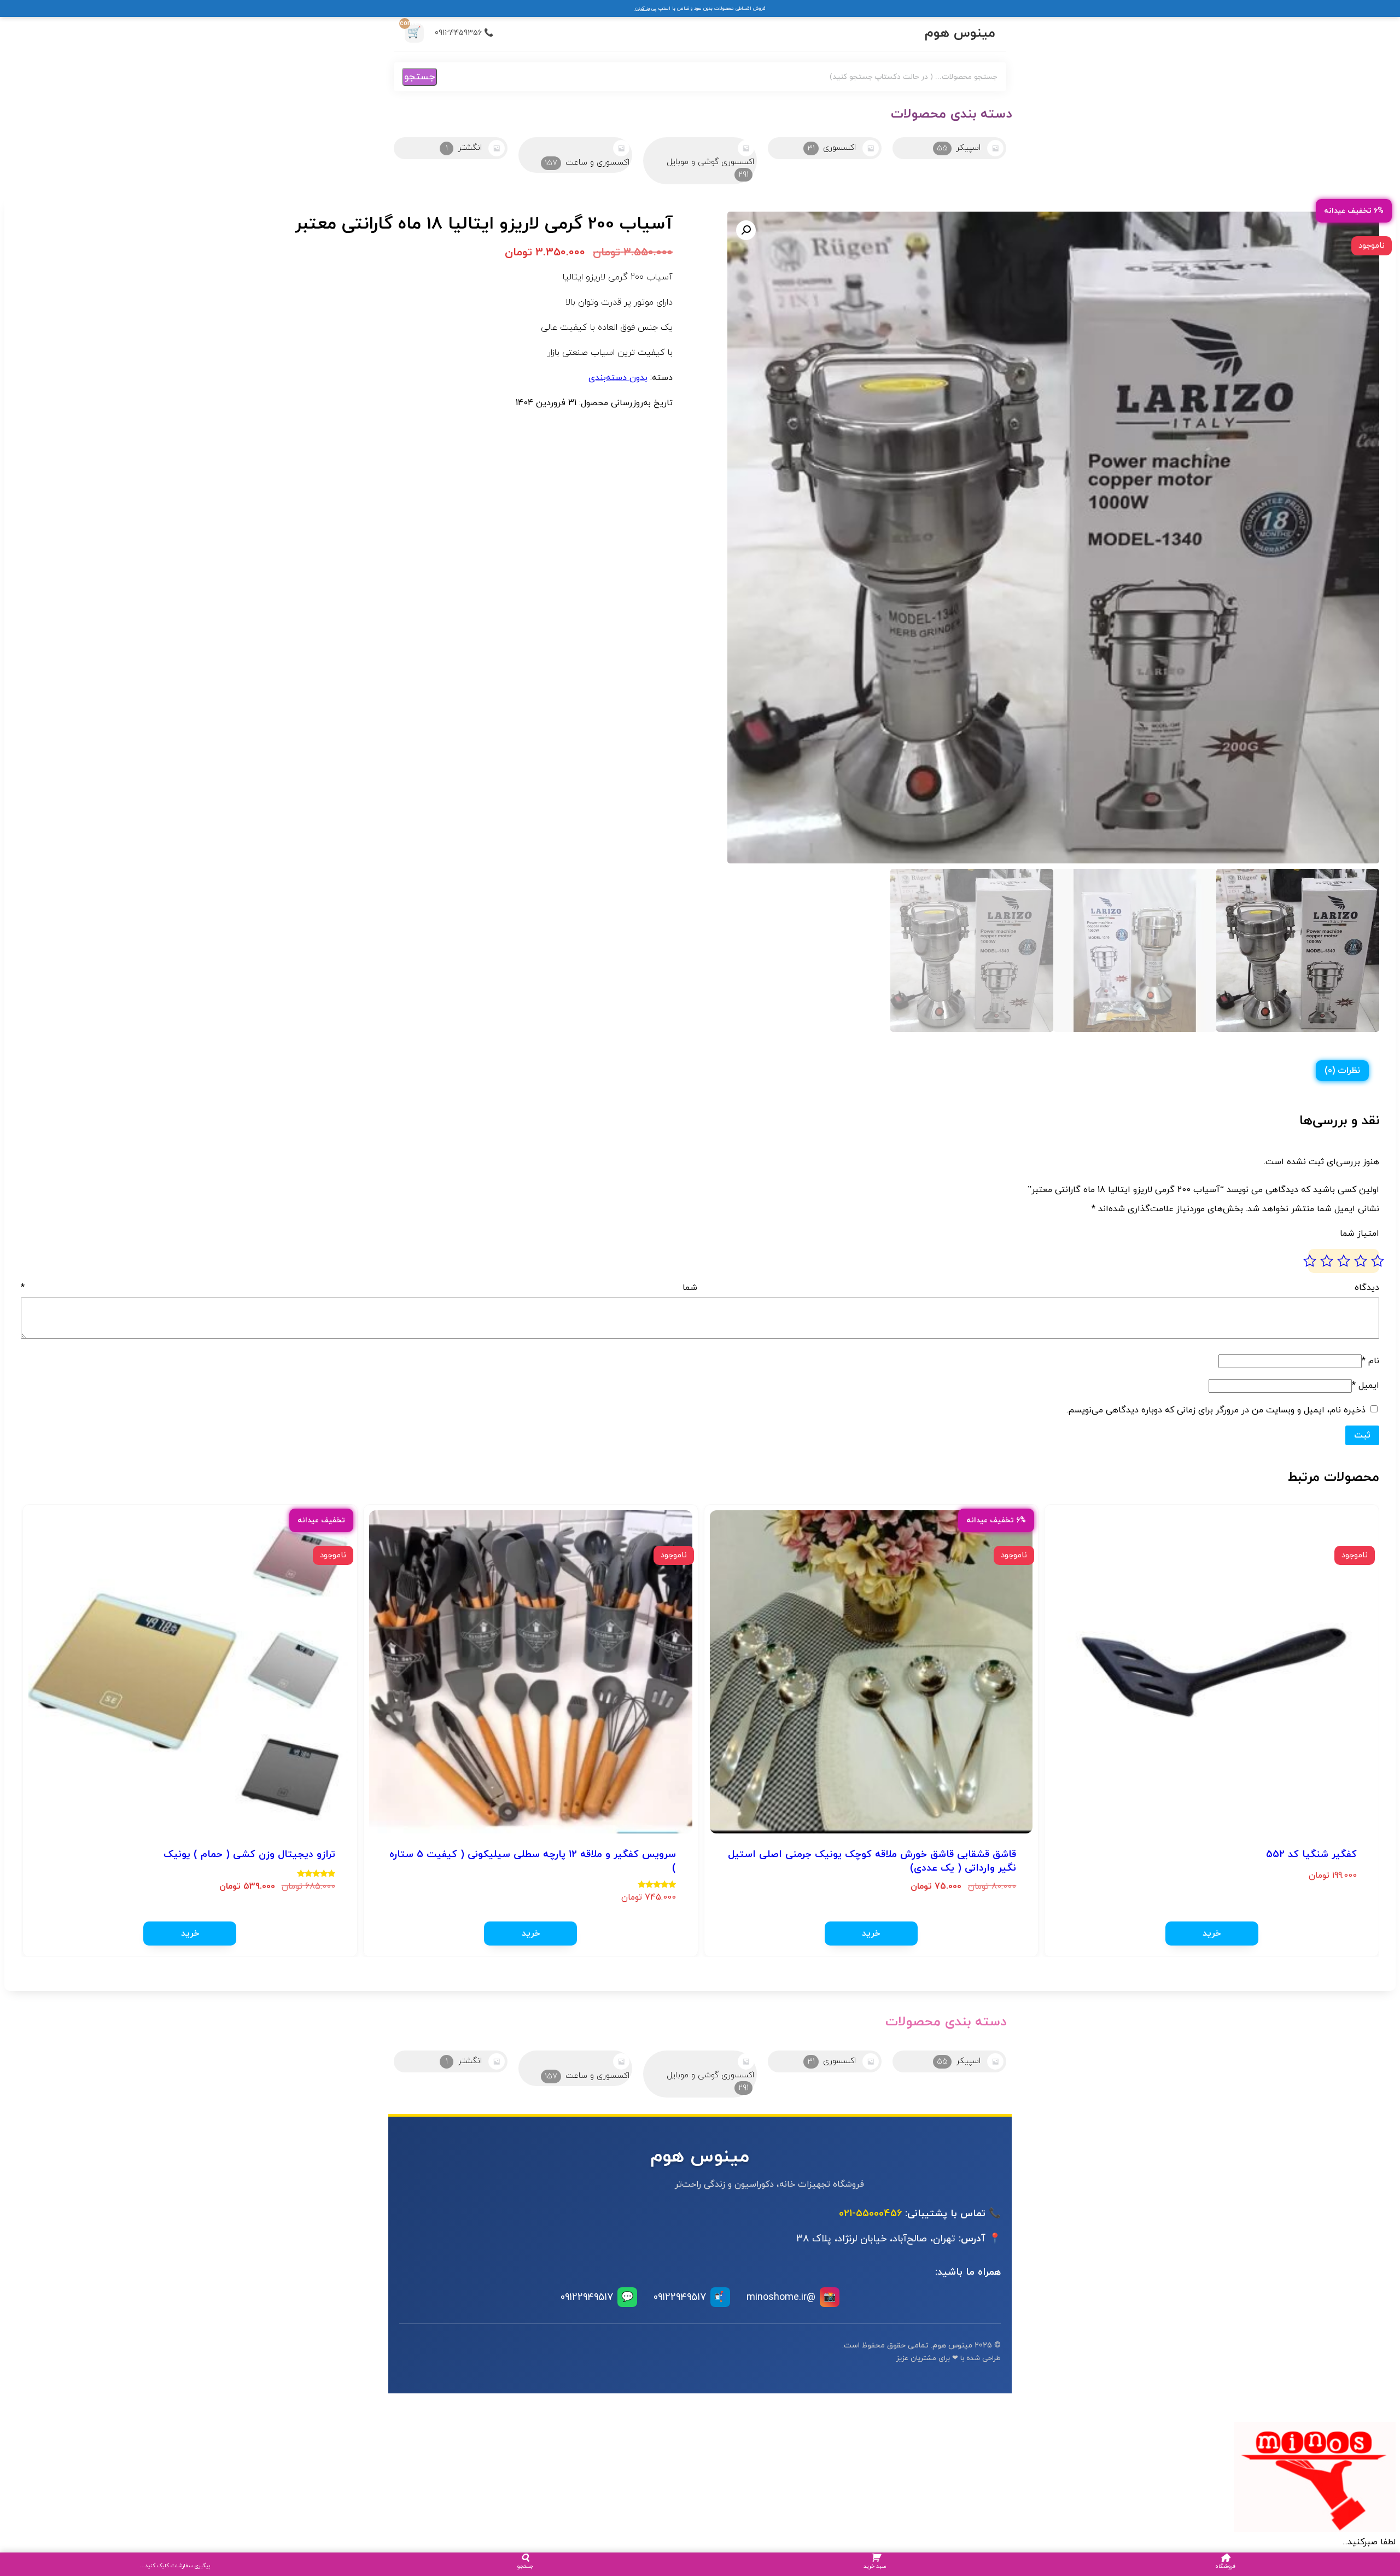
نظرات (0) (1342, 1071)
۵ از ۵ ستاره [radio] (1310, 1261)
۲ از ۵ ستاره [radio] (1361, 1261)
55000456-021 (870, 2214)
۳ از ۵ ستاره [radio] (1344, 1261)
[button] (746, 230)
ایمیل (1366, 1386)
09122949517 (690, 2297)
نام (1370, 1361)
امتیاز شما (1360, 1234)
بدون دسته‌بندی (618, 378)
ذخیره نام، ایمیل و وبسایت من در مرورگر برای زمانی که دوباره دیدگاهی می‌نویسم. (1216, 1410)
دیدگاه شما (700, 1288)
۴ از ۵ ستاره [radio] (1327, 1261)
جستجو (419, 77)
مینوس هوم (960, 33)
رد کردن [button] (642, 8)
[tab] (1342, 1071)
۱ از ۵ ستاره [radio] (1378, 1261)
